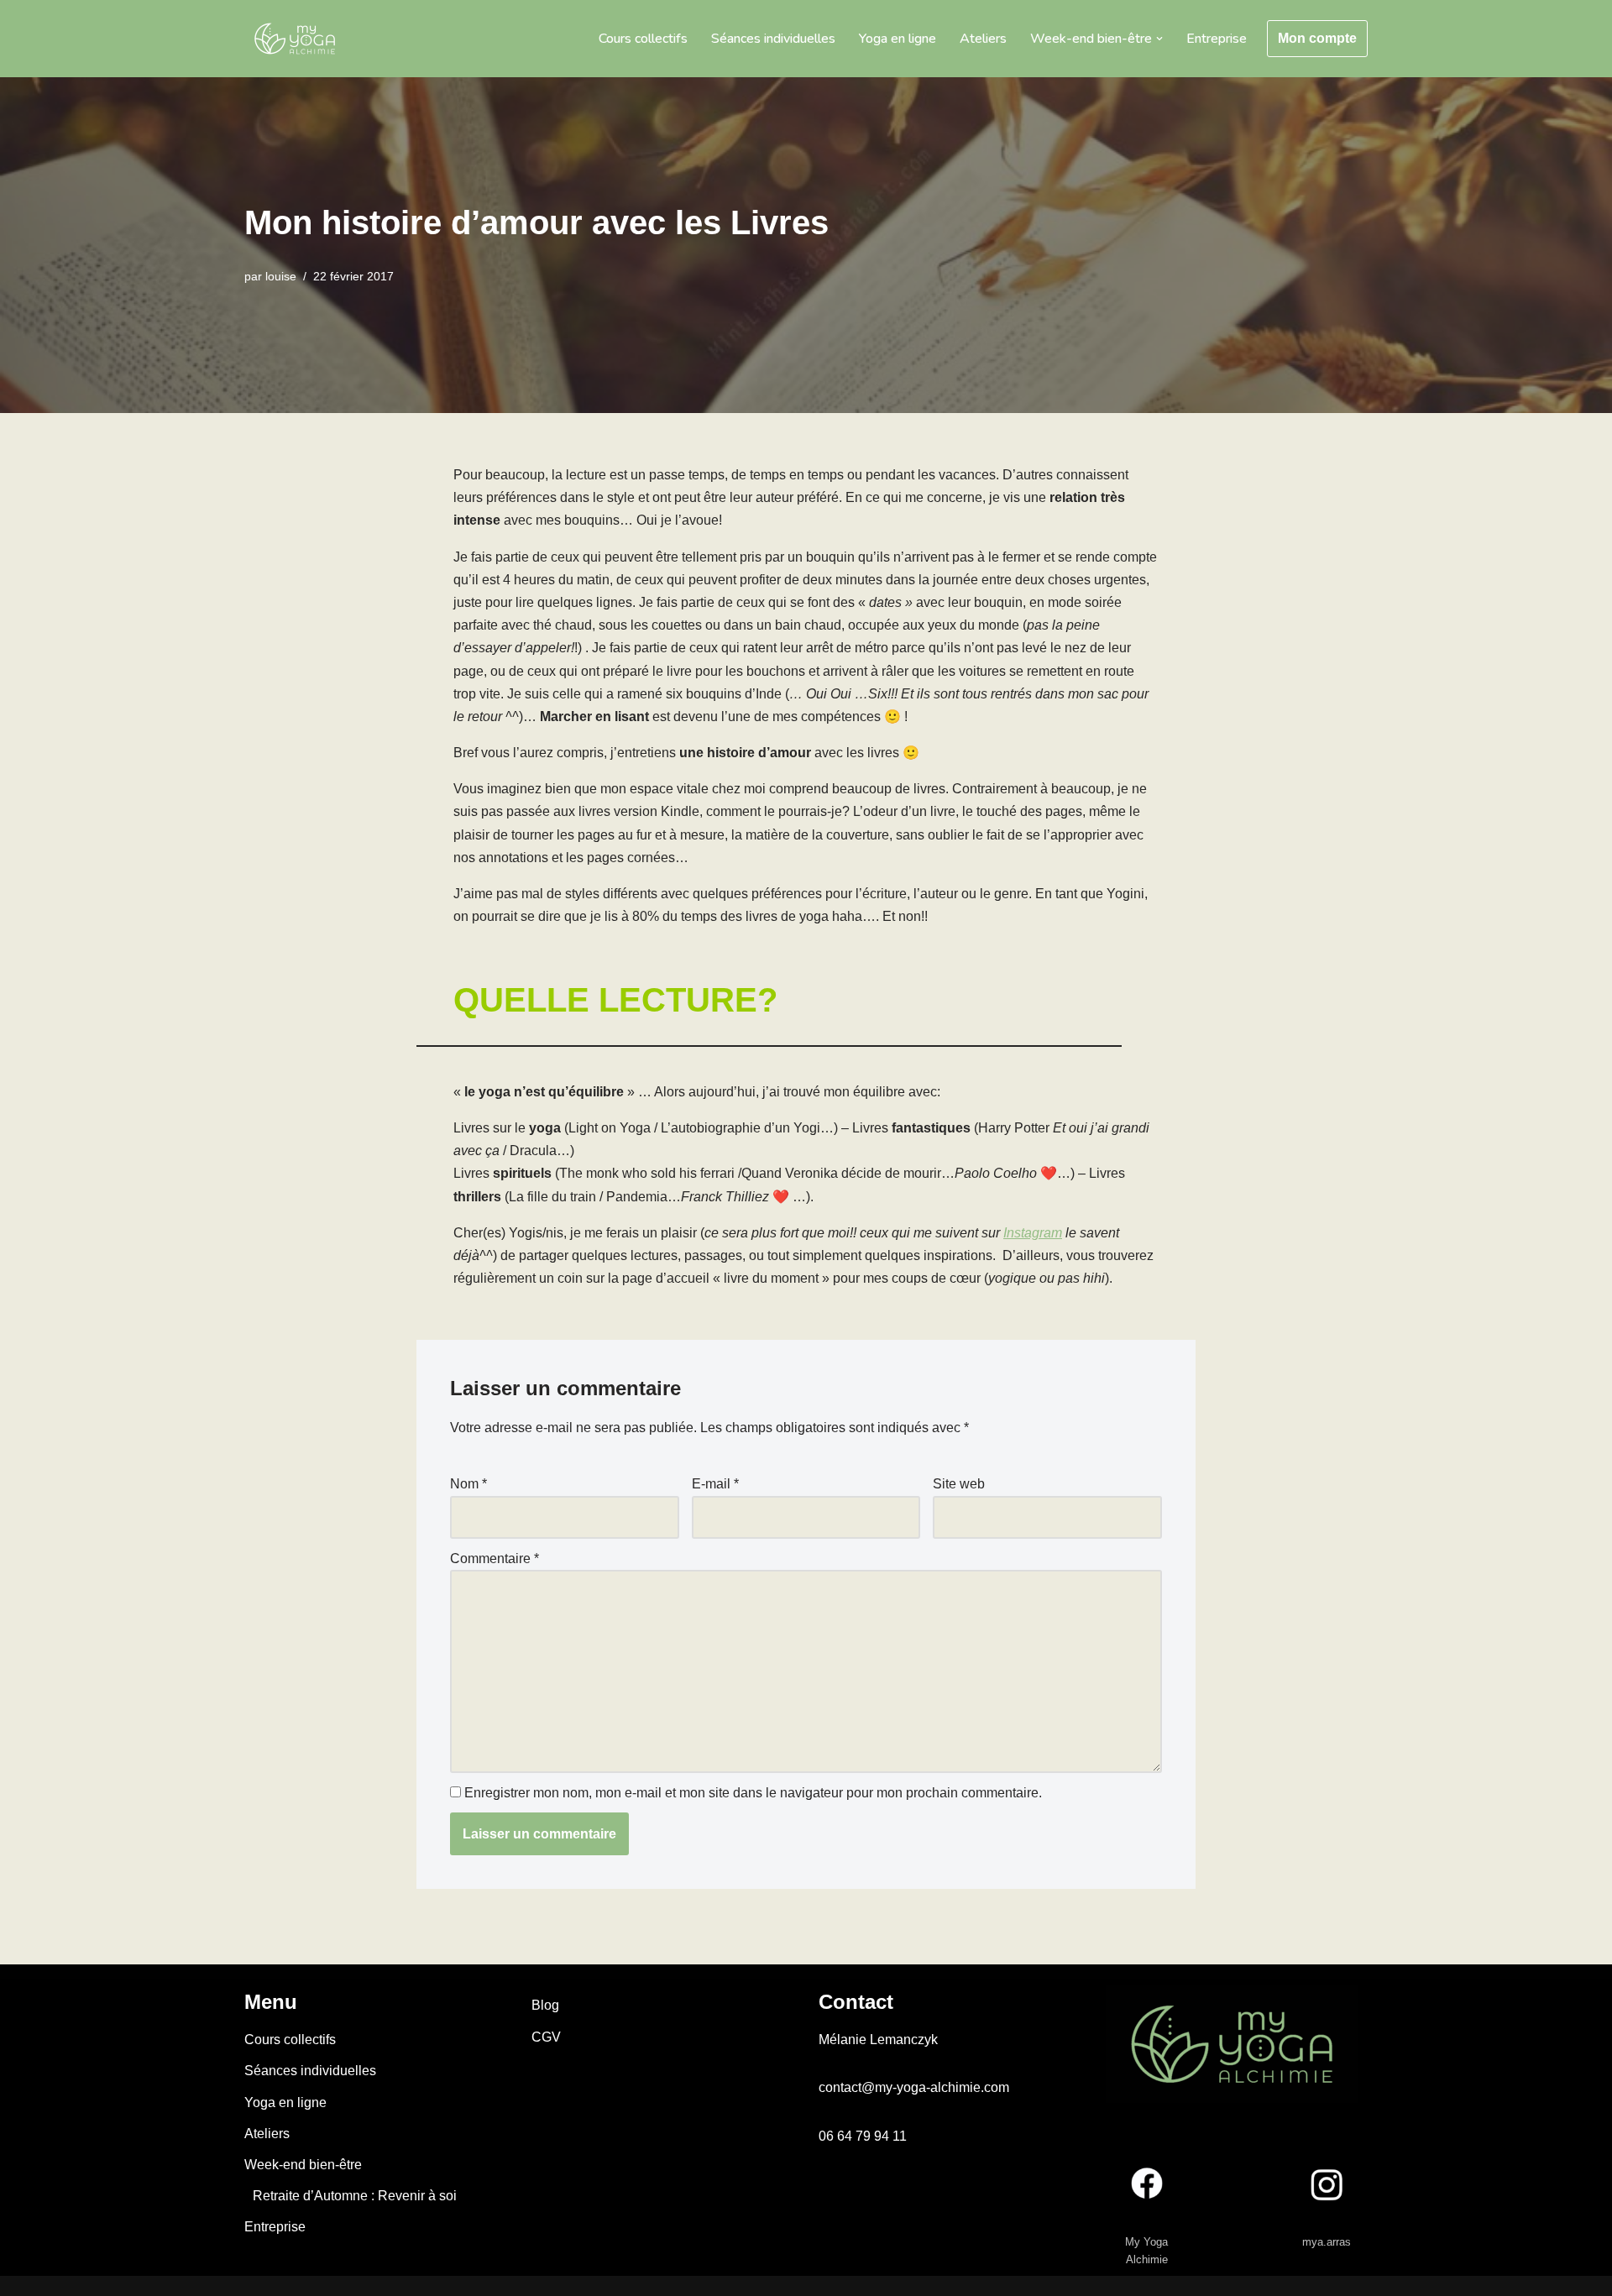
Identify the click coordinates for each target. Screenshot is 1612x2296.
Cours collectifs (643, 39)
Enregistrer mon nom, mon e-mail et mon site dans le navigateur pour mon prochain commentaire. (753, 1793)
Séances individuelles (773, 39)
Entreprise (1217, 39)
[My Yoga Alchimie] (295, 39)
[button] (1159, 39)
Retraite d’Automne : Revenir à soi (355, 2196)
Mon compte (1317, 38)
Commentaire (495, 1559)
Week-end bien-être (303, 2165)
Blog (545, 2005)
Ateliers (983, 39)
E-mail (715, 1484)
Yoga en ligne (898, 39)
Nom (468, 1484)
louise (281, 276)
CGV (546, 2037)
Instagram (1033, 1233)
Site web (959, 1484)
